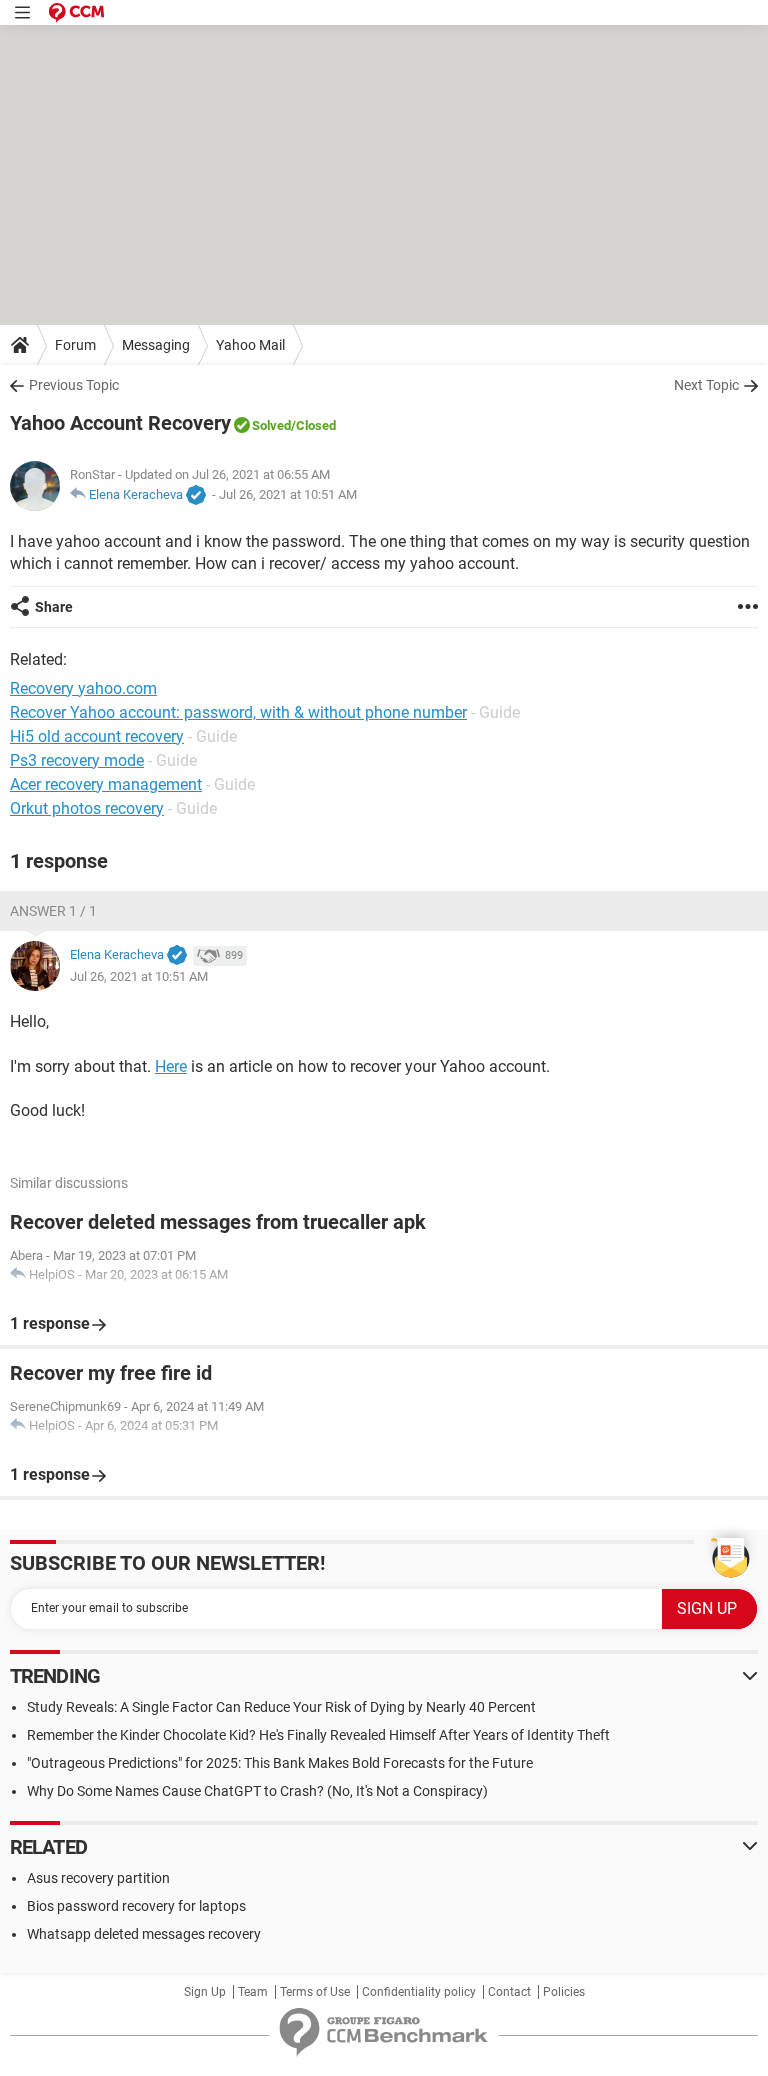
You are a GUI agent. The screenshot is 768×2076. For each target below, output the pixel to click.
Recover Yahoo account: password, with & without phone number (238, 712)
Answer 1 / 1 (53, 911)
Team (253, 1992)
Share (54, 607)
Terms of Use (315, 1992)
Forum (75, 345)
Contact (509, 1992)
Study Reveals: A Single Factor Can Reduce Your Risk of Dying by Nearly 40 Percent (281, 1707)
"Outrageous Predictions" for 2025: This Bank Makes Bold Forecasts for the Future (280, 1763)
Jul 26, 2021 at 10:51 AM (288, 494)
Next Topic (706, 385)
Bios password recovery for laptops (136, 1906)
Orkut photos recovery (87, 808)
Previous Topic (74, 385)
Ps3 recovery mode (77, 760)
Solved (271, 425)
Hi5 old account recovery (97, 736)
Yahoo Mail (250, 345)
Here (171, 1066)
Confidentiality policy (419, 1992)
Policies (564, 1992)
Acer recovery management (106, 784)
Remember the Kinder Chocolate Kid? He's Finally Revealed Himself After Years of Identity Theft (318, 1735)
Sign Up (205, 1992)
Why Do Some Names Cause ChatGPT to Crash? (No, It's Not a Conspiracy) (257, 1791)
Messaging (156, 345)
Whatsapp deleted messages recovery (144, 1934)
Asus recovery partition (98, 1878)
